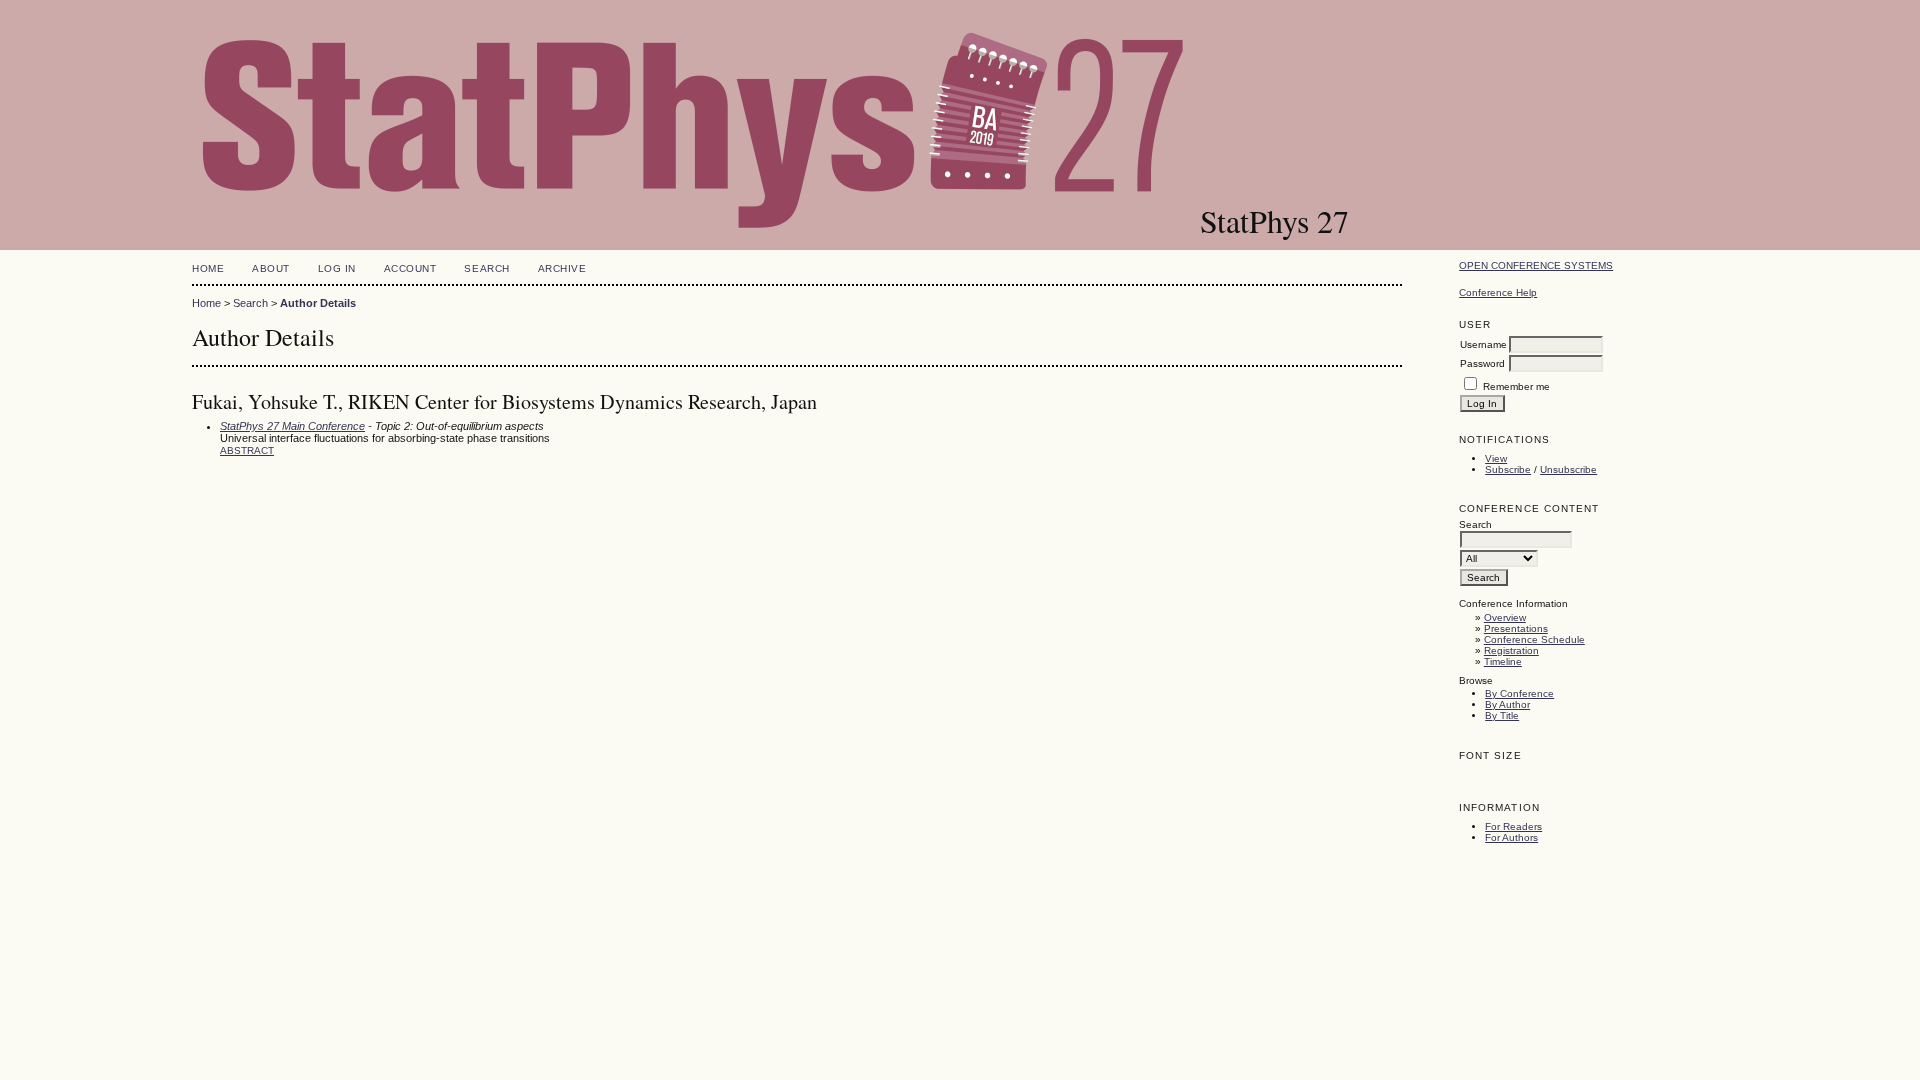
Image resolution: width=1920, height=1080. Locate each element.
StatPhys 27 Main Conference (292, 426)
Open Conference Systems (1536, 265)
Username (1483, 344)
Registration (1511, 650)
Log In (337, 268)
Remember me (1516, 386)
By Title (1502, 715)
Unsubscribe (1568, 469)
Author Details (318, 303)
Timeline (1503, 661)
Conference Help (1498, 292)
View (1496, 458)
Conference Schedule (1534, 639)
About (271, 268)
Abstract (247, 450)
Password (1482, 363)
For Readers (1513, 826)
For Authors (1511, 837)
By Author (1507, 704)
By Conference (1519, 693)
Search (486, 268)
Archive (562, 268)
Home (208, 268)
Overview (1505, 617)
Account (410, 268)
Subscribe (1508, 469)
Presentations (1516, 628)
